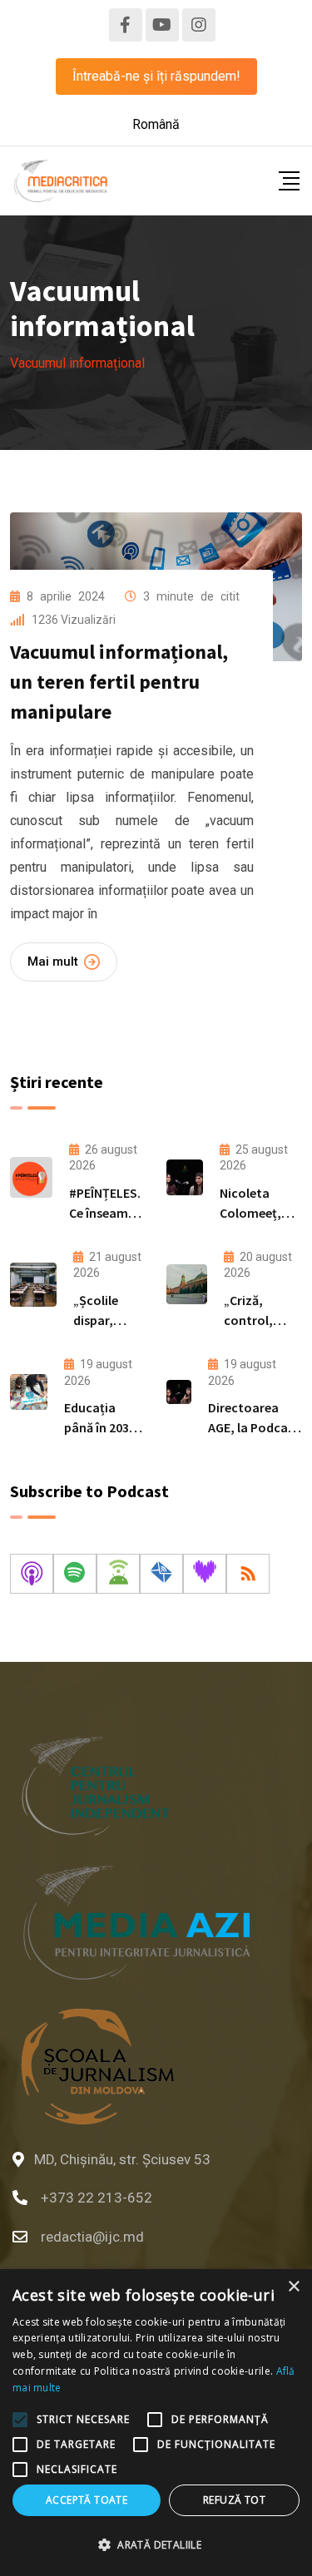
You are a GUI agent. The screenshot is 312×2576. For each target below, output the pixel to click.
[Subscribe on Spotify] (75, 1574)
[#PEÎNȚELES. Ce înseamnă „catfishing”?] (31, 1177)
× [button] (293, 2287)
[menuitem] (156, 125)
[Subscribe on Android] (118, 1574)
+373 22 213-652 (97, 2198)
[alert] (156, 2423)
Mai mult (53, 962)
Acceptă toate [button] (87, 2500)
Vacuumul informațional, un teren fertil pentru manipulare (119, 682)
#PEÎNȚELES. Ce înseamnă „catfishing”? (108, 1213)
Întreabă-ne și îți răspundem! (156, 76)
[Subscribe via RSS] (248, 1574)
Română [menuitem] (156, 124)
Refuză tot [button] (234, 2500)
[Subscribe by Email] (161, 1574)
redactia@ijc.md (92, 2237)
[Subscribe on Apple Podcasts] (32, 1574)
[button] (156, 2545)
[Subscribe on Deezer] (205, 1574)
